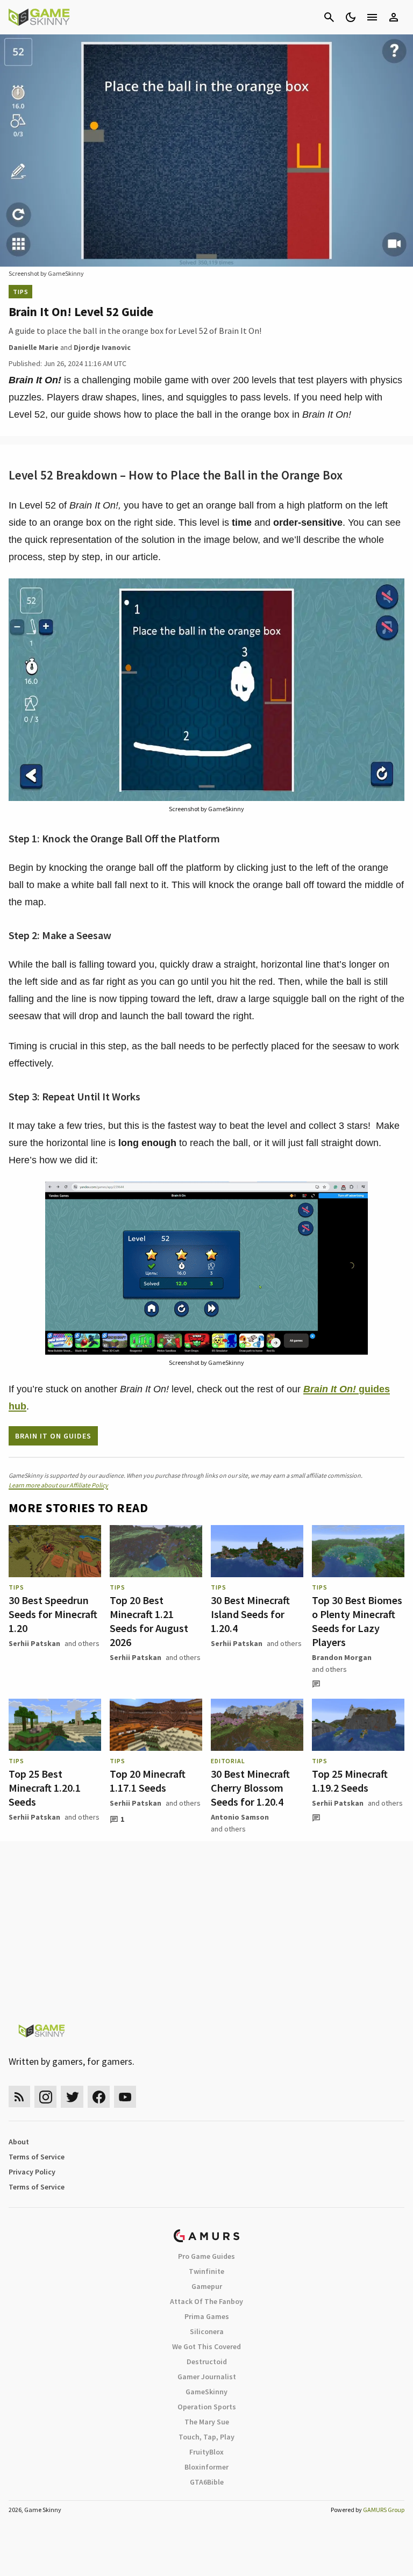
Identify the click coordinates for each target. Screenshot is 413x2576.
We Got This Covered (206, 2346)
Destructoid (207, 2362)
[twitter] (72, 2097)
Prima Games (207, 2316)
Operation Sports (207, 2407)
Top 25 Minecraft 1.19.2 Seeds (350, 1781)
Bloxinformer (206, 2467)
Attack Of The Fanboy (206, 2301)
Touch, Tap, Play (206, 2437)
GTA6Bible (207, 2482)
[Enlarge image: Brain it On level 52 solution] (390, 592)
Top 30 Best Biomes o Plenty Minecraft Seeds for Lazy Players (357, 1621)
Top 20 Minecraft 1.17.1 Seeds (148, 1781)
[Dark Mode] (351, 17)
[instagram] (45, 2097)
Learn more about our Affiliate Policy (58, 1485)
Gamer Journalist (207, 2377)
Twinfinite (206, 2271)
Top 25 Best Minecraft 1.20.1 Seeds (45, 1788)
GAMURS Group (384, 2510)
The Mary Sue (207, 2422)
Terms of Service (37, 2157)
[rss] (19, 2097)
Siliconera (207, 2331)
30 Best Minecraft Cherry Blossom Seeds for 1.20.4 (250, 1788)
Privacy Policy (32, 2172)
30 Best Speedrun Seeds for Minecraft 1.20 (53, 1614)
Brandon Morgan (342, 1657)
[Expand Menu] (372, 17)
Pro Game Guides (206, 2256)
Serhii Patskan (34, 1643)
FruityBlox (206, 2452)
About (19, 2142)
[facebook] (99, 2097)
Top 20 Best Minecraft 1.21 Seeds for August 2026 (149, 1621)
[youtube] (125, 2097)
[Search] (329, 17)
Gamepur (207, 2286)
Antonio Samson (240, 1817)
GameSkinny (206, 2392)
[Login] (394, 17)
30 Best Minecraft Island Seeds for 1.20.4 (250, 1614)
